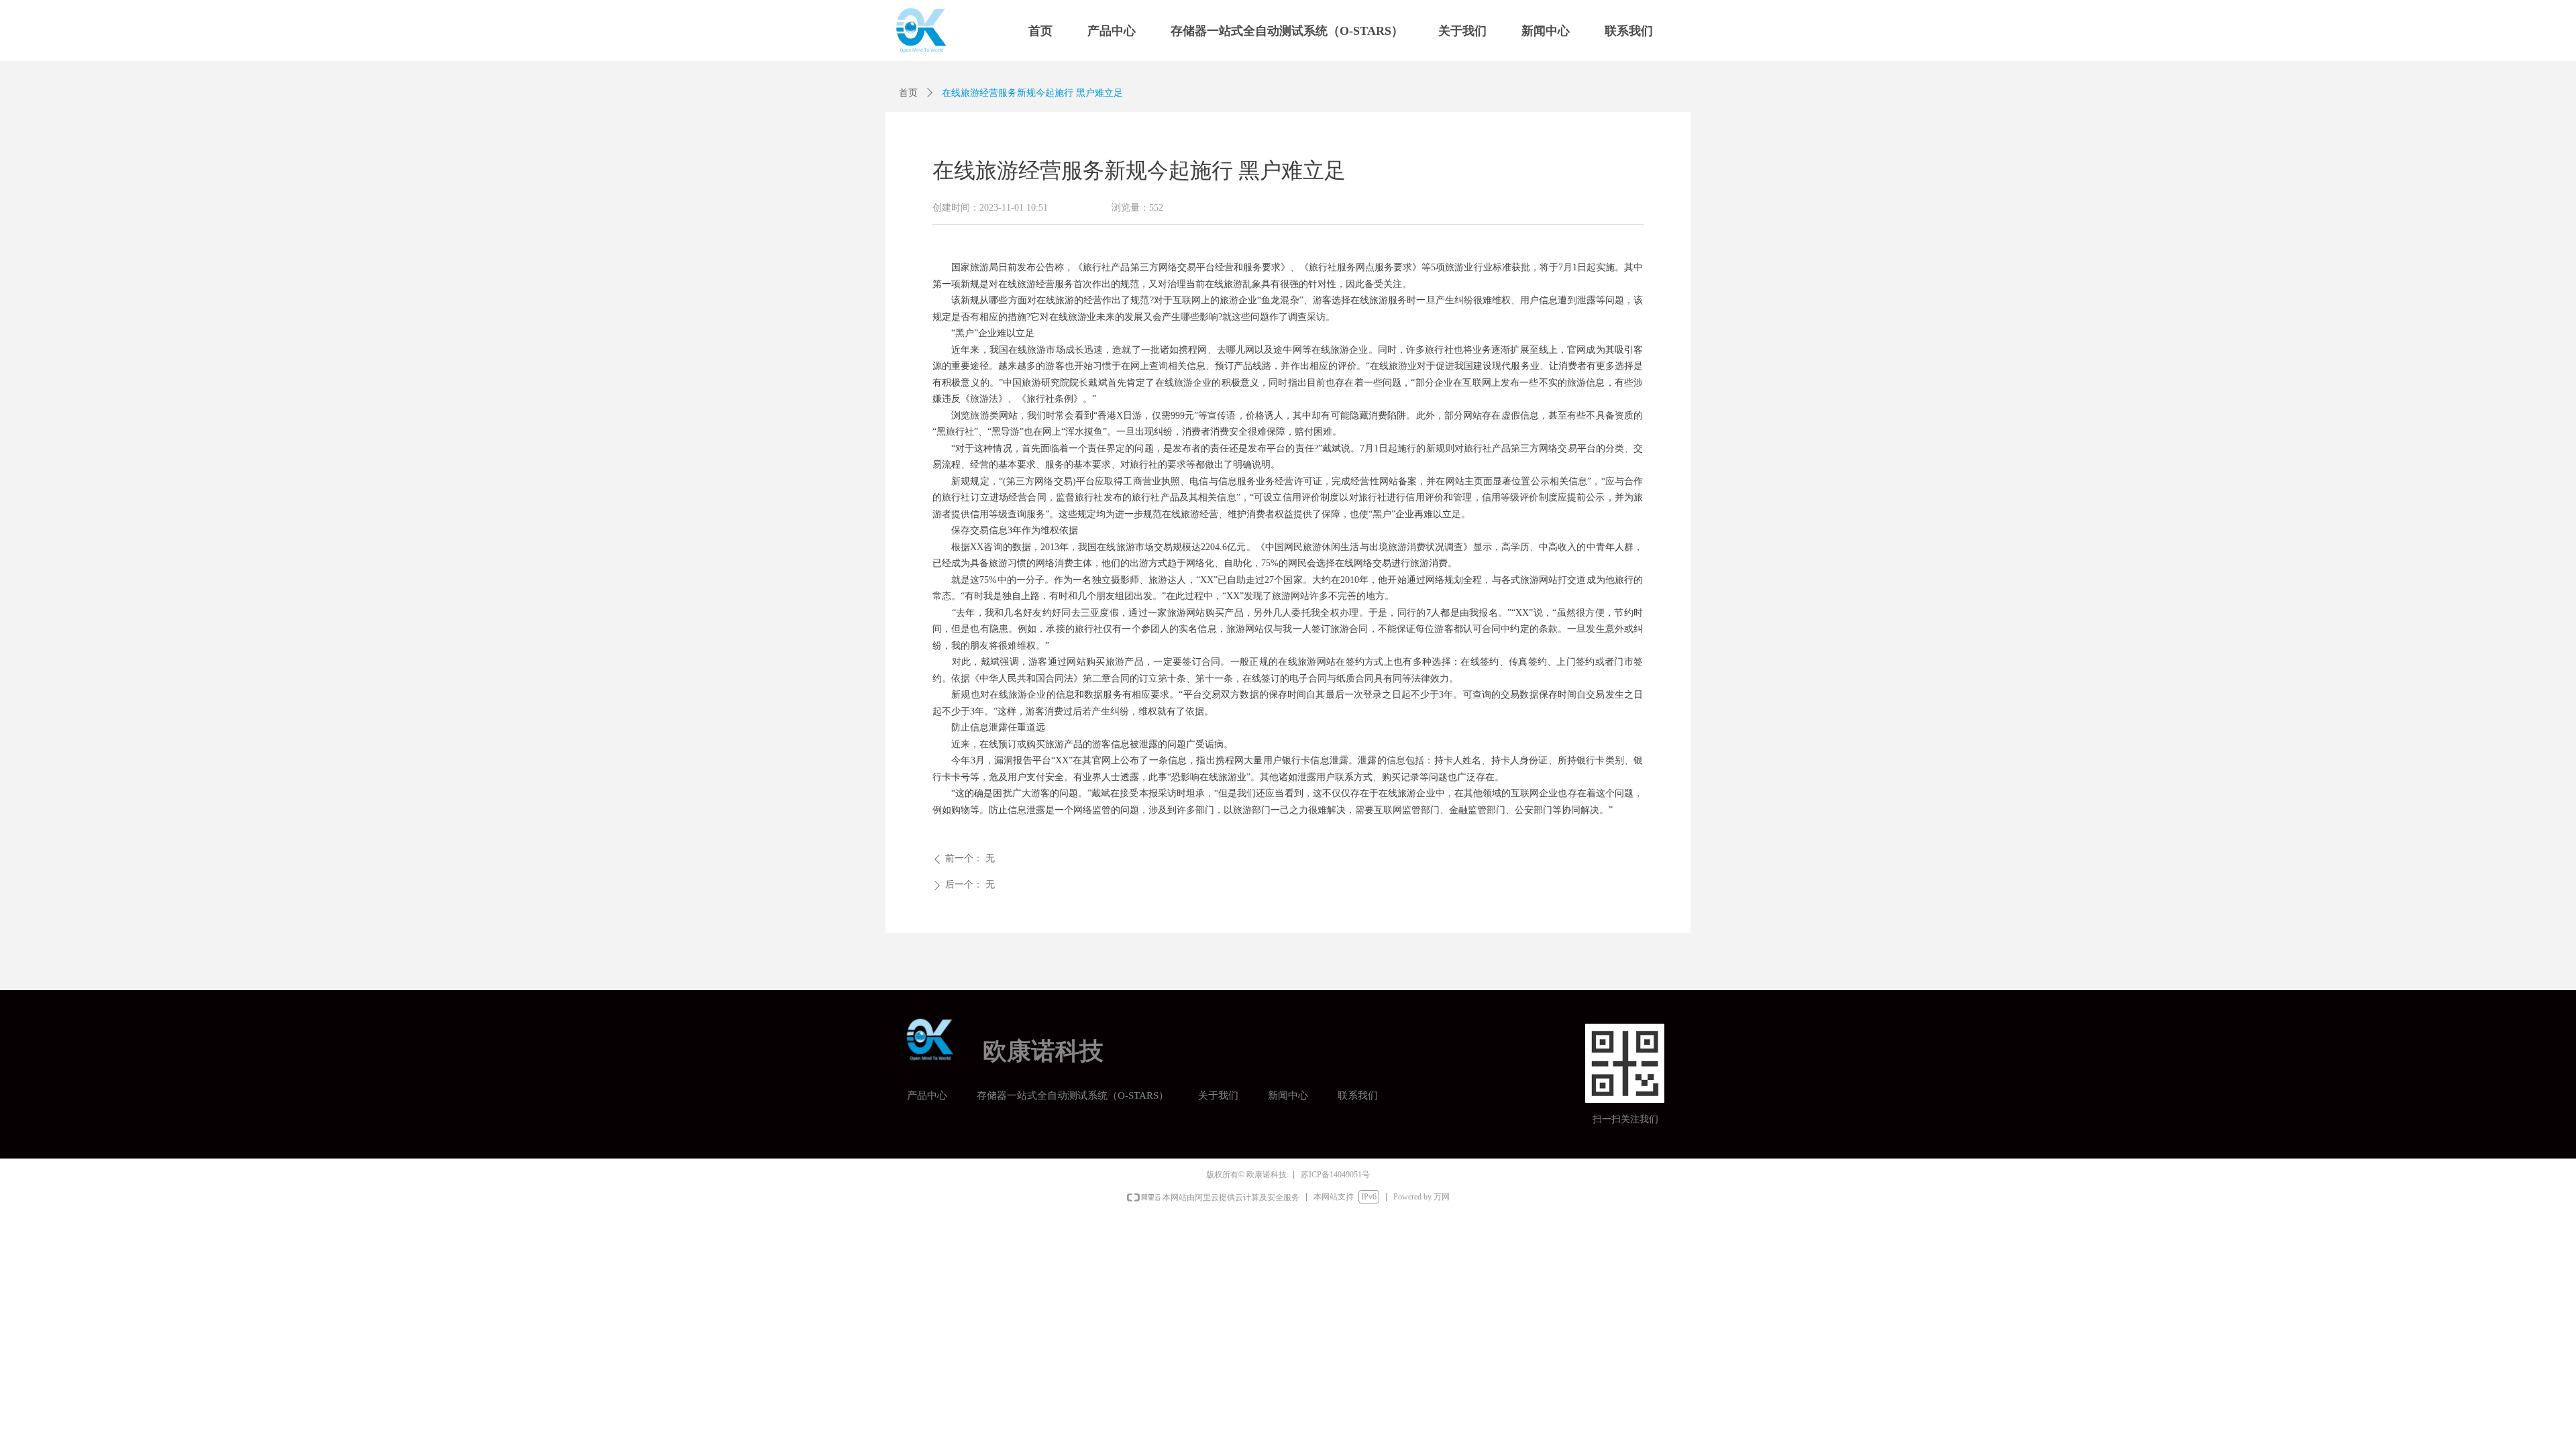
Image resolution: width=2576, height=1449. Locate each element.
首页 (908, 93)
